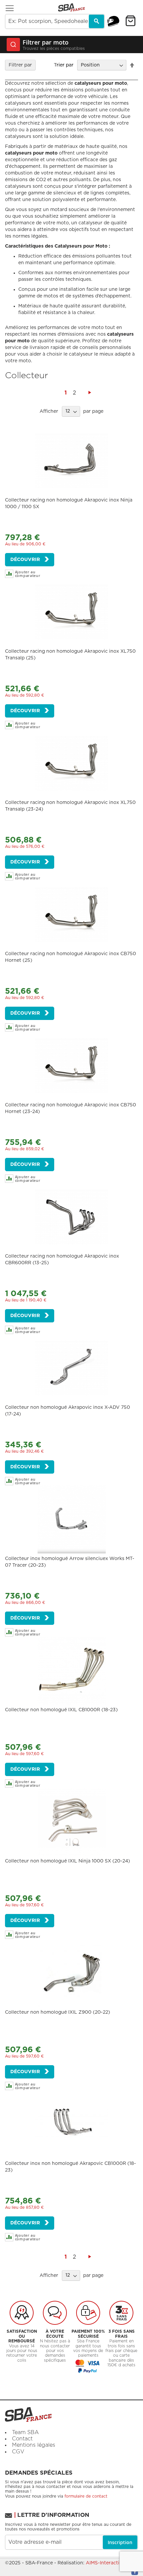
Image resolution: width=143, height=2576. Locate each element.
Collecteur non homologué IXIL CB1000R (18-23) (61, 1710)
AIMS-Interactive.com (111, 2563)
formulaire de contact (86, 2496)
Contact (22, 2439)
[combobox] (55, 21)
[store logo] (71, 7)
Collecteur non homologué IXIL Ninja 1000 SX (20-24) (68, 1861)
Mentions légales (34, 2445)
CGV (18, 2452)
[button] (38, 574)
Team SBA (25, 2432)
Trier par (64, 65)
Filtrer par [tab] (20, 65)
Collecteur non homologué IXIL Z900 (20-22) (58, 2012)
